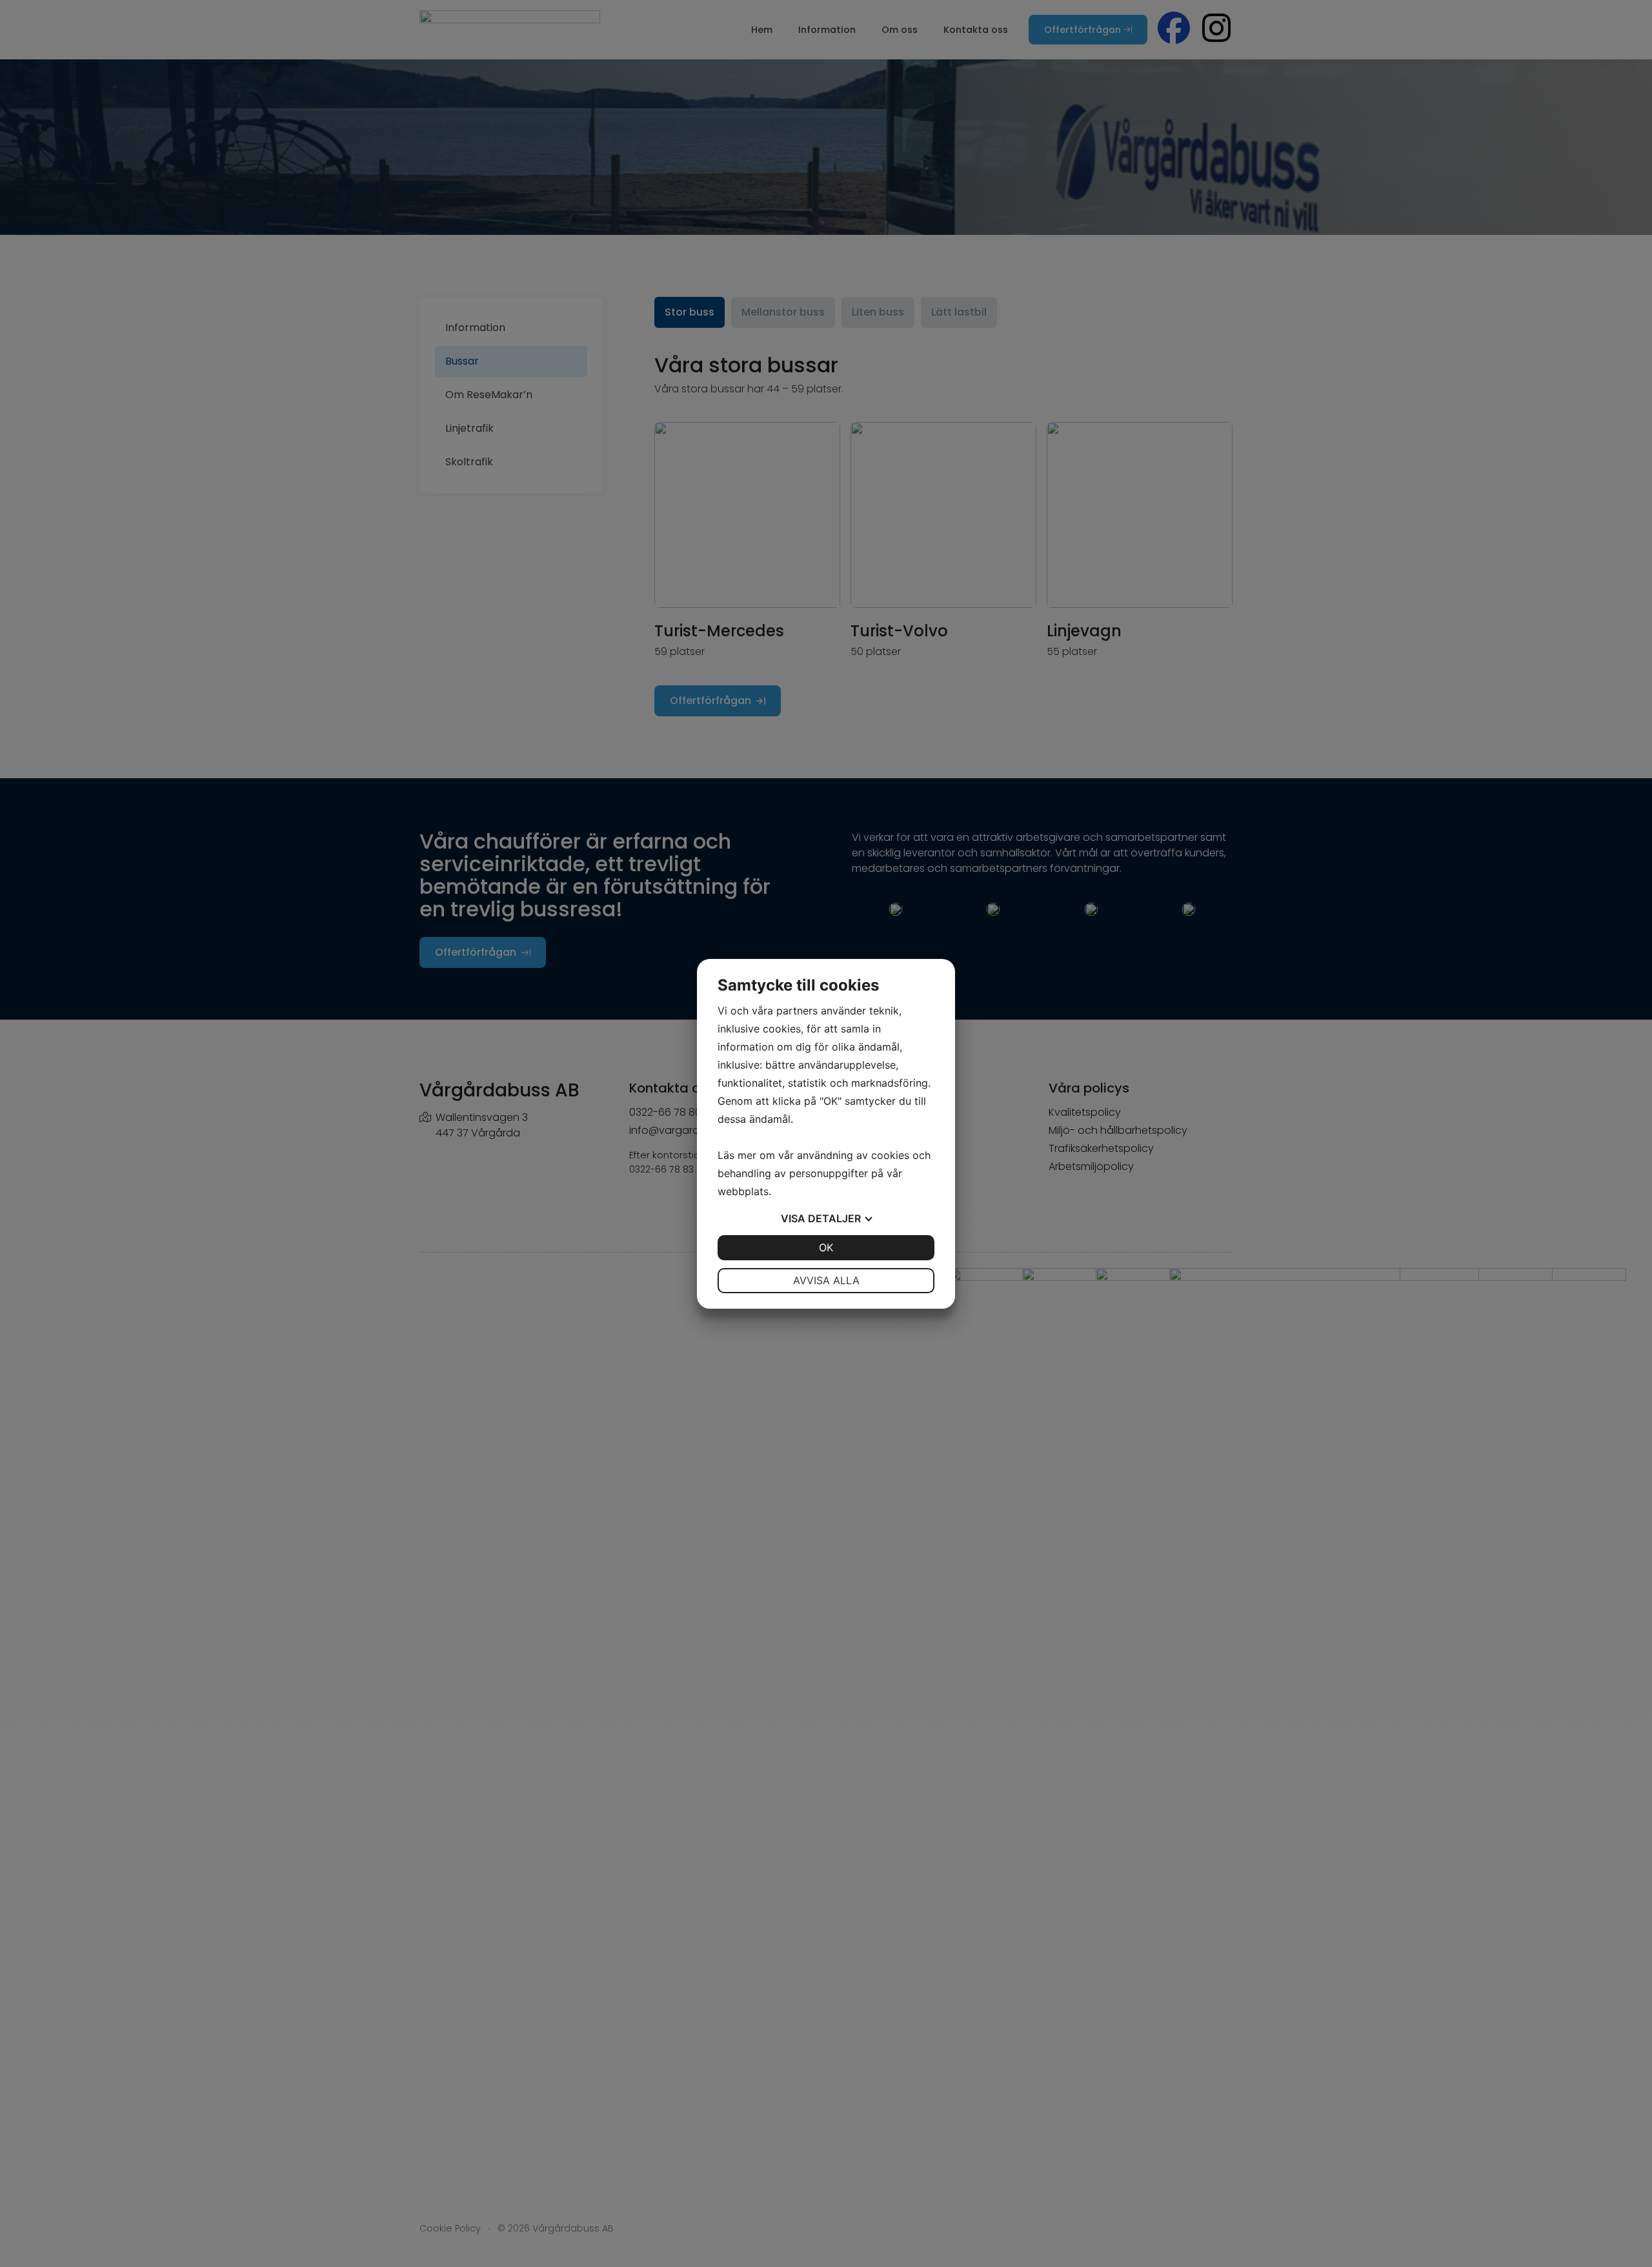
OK (826, 1247)
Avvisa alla (826, 1280)
